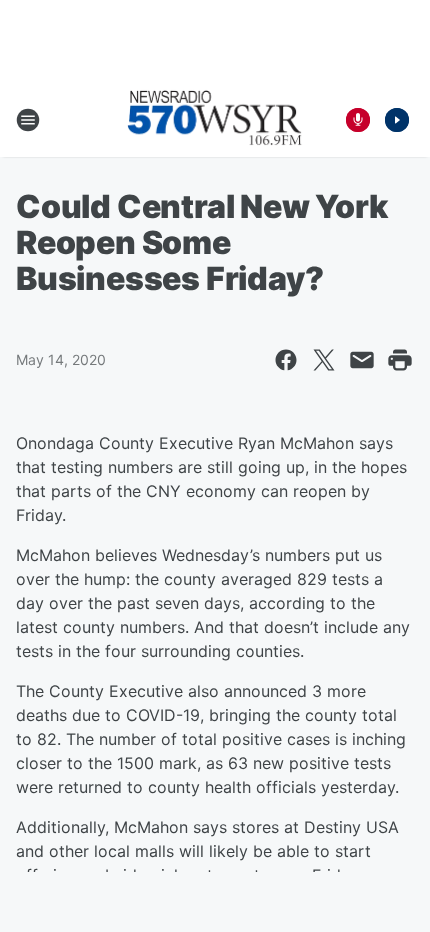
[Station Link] (215, 120)
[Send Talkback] (358, 120)
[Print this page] (400, 360)
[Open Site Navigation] (28, 120)
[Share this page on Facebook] (286, 360)
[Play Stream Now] (397, 120)
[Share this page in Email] (362, 360)
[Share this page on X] (324, 360)
